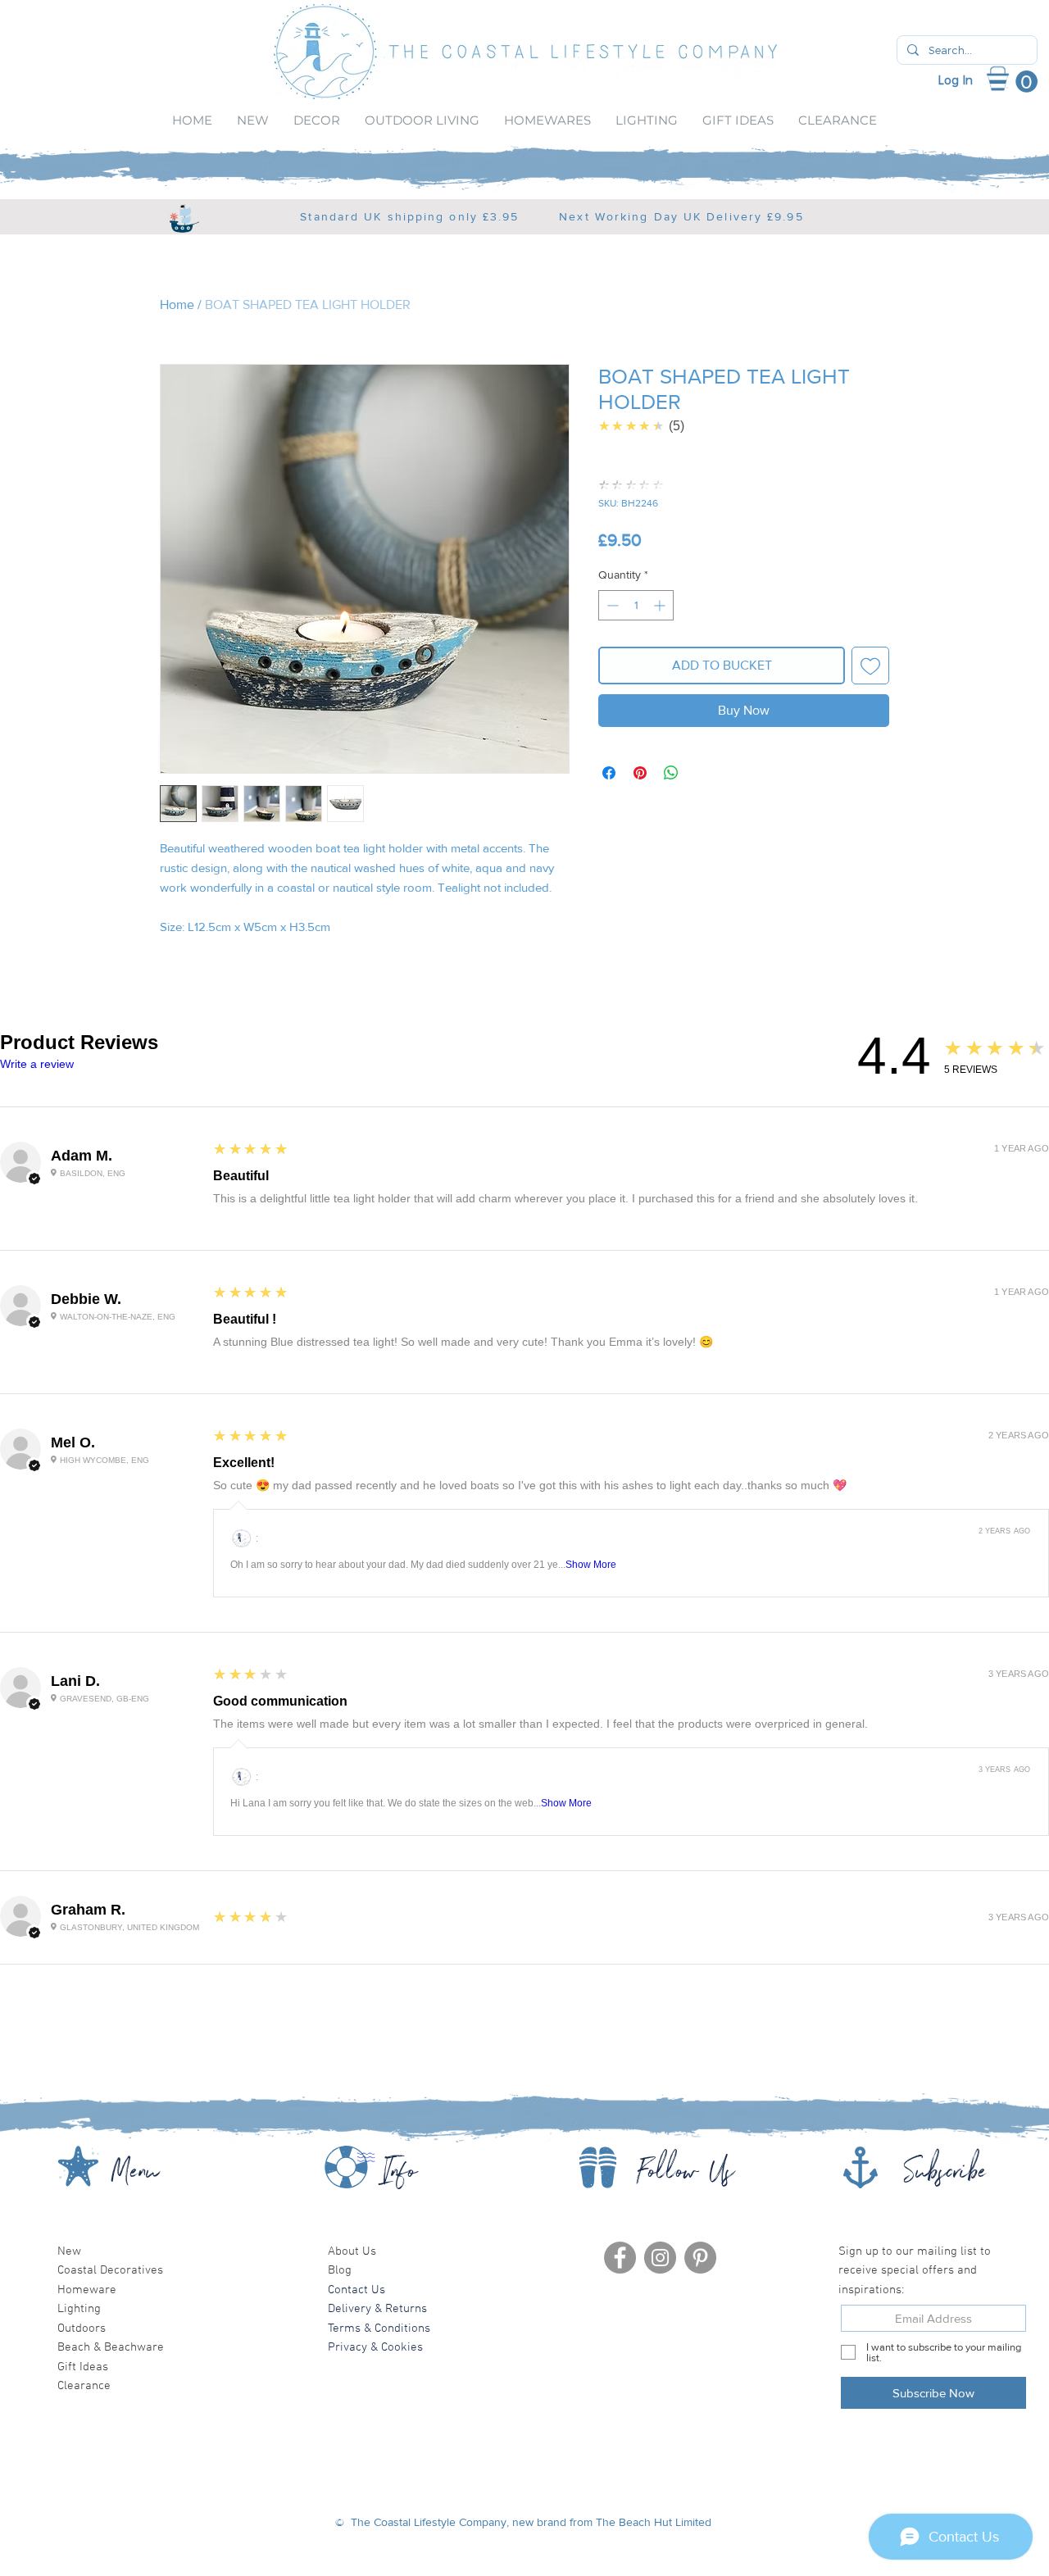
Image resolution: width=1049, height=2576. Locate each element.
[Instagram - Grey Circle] (660, 2258)
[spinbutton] (636, 605)
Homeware (87, 2290)
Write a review (37, 1064)
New (69, 2251)
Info (400, 2176)
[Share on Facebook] (609, 773)
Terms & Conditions (379, 2328)
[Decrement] (611, 605)
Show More (591, 1565)
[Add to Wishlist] (870, 666)
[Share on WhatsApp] (671, 773)
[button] (1021, 82)
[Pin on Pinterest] (640, 773)
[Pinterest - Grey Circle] (700, 2258)
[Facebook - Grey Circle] (620, 2258)
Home (177, 304)
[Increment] (661, 605)
